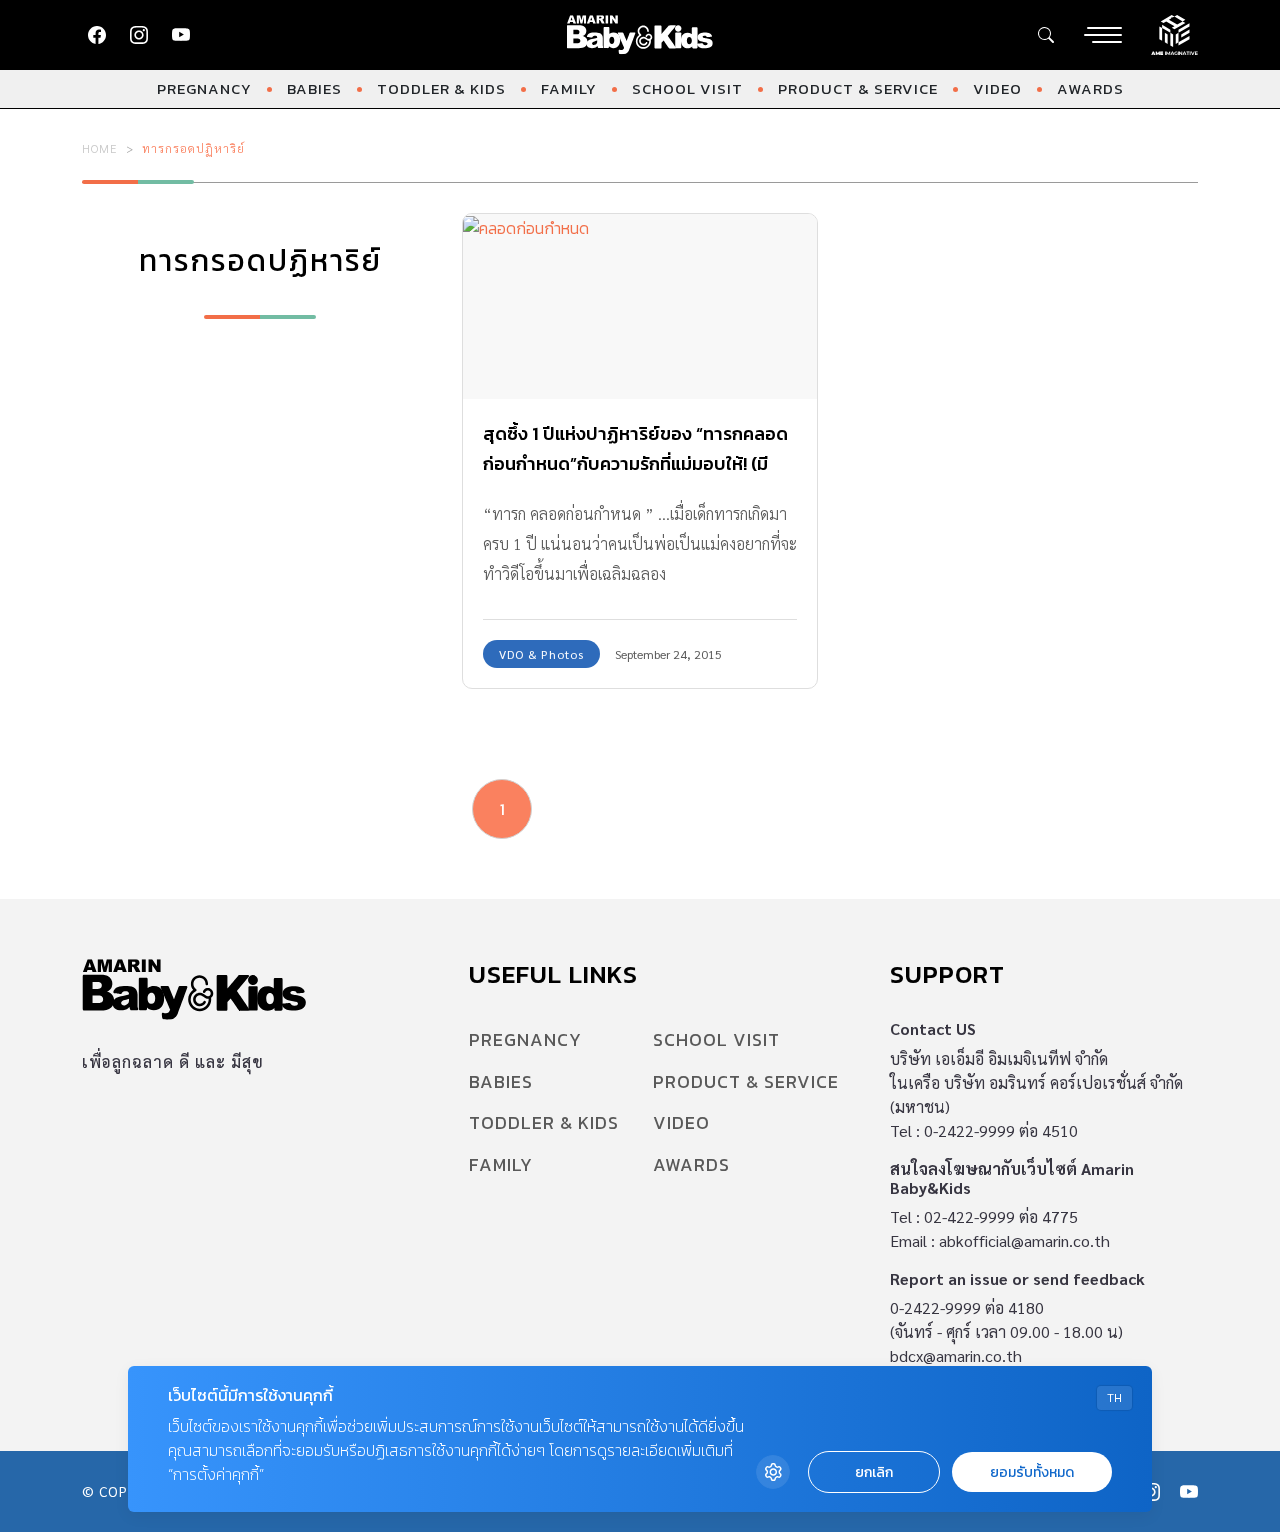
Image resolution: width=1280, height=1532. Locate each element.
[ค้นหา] (1046, 35)
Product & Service (858, 88)
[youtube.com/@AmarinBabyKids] (181, 35)
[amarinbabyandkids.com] (640, 35)
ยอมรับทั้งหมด (1032, 1472)
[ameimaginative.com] (1174, 33)
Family (569, 88)
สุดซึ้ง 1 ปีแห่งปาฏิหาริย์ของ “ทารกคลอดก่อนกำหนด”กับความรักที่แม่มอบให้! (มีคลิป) (635, 463)
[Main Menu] (1103, 35)
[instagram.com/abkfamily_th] (139, 35)
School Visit (687, 88)
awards (1090, 88)
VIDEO (997, 88)
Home (100, 148)
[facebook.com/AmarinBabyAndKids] (97, 35)
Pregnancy (204, 88)
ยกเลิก (874, 1472)
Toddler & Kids (441, 88)
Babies (314, 88)
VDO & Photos (541, 654)
